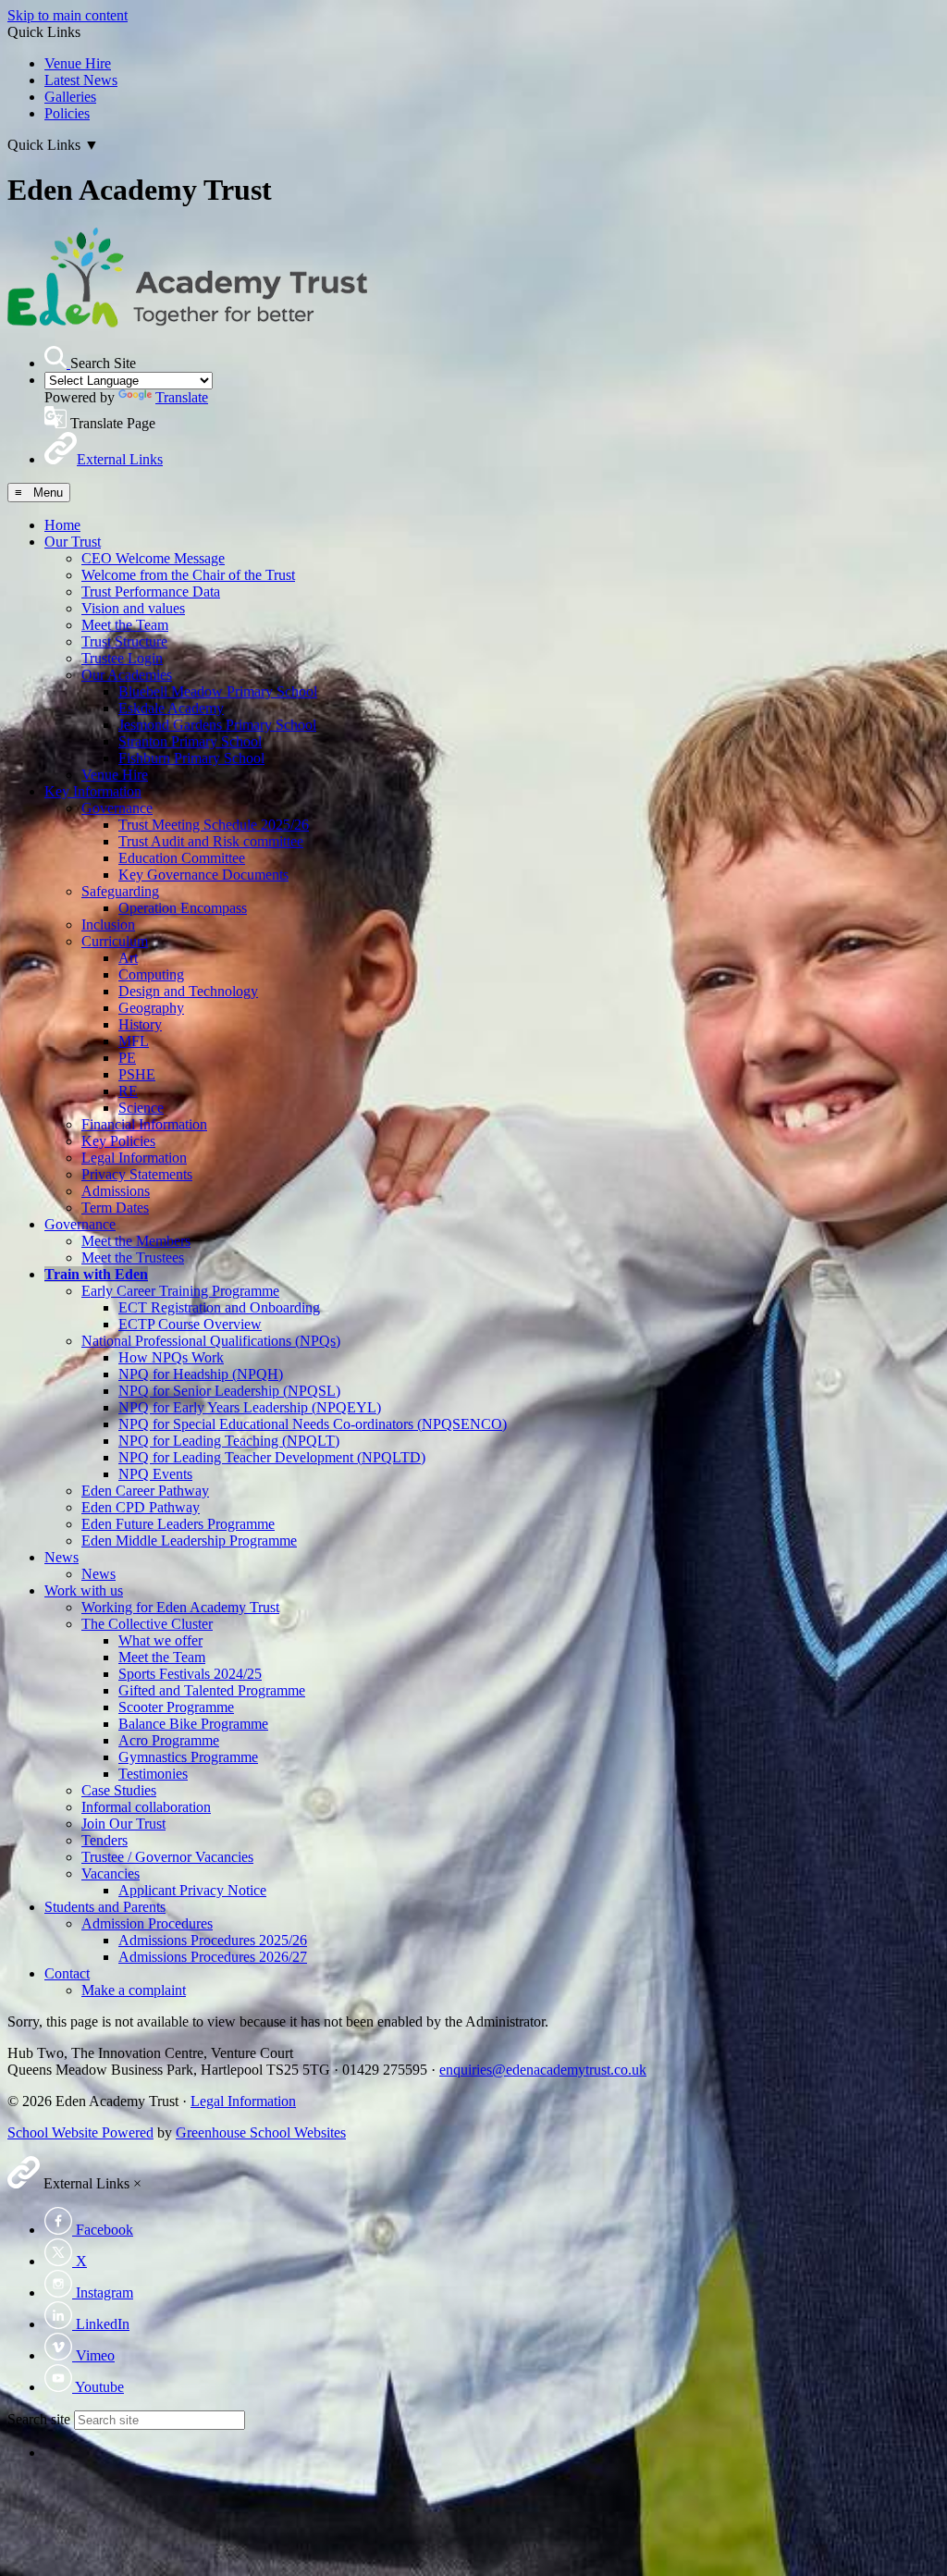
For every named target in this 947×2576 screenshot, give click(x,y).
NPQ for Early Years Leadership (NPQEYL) (250, 1407)
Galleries (70, 97)
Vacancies (111, 1873)
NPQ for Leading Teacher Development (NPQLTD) (272, 1457)
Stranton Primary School (190, 741)
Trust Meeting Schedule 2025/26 (214, 825)
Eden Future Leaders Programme (178, 1524)
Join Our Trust (123, 1824)
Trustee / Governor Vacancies (167, 1857)
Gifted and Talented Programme (212, 1690)
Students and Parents (105, 1907)
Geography (151, 1008)
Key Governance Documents (203, 875)
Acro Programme (169, 1740)
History (140, 1024)
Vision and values (133, 608)
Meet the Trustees (133, 1257)
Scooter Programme (176, 1707)
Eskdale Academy (171, 708)
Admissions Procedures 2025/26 (213, 1940)
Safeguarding (120, 891)
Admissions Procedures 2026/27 (213, 1957)
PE (127, 1058)
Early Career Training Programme (180, 1291)
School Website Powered (80, 2132)
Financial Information (144, 1124)
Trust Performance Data (151, 592)
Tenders (105, 1840)
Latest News (81, 80)
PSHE (137, 1074)
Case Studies (119, 1790)
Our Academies (127, 675)
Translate (182, 397)
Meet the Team (125, 625)
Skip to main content (68, 15)
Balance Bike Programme (193, 1724)
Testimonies (153, 1774)
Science (141, 1108)
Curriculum (115, 941)
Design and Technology (188, 991)
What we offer (160, 1640)
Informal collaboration (146, 1807)
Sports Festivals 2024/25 (190, 1674)
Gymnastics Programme (188, 1757)
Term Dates (115, 1208)
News (61, 1557)
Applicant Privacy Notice (192, 1890)
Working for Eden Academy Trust (180, 1607)
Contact (67, 1973)
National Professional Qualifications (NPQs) (211, 1341)
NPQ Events (155, 1474)
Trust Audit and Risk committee (211, 841)
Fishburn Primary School (191, 758)
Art (128, 958)
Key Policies (118, 1141)
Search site (39, 2419)
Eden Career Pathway (145, 1491)
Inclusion (108, 924)
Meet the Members (136, 1241)
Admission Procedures (147, 1923)
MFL (134, 1041)
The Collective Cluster (147, 1624)
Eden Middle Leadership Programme (189, 1541)
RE (128, 1091)
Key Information (93, 791)
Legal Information (134, 1158)
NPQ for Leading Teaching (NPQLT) (229, 1441)
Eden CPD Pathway (141, 1507)
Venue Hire (78, 63)
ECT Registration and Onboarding (219, 1307)
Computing (151, 974)
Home (62, 525)
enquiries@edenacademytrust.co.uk (543, 2070)
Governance (117, 808)
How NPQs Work (171, 1357)
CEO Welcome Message (153, 558)
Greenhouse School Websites (261, 2132)
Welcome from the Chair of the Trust (188, 575)
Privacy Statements (137, 1174)
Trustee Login (122, 658)
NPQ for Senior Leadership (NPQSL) (229, 1391)
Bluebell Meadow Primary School (218, 691)
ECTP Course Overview (190, 1324)
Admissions (116, 1191)
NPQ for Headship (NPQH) (201, 1374)
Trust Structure (124, 641)
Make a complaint (134, 1990)
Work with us (84, 1590)
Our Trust (73, 542)
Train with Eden (96, 1274)
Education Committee (182, 858)
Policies (67, 113)
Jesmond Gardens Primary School (217, 725)
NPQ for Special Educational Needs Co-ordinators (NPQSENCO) (313, 1424)
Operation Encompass (183, 908)
